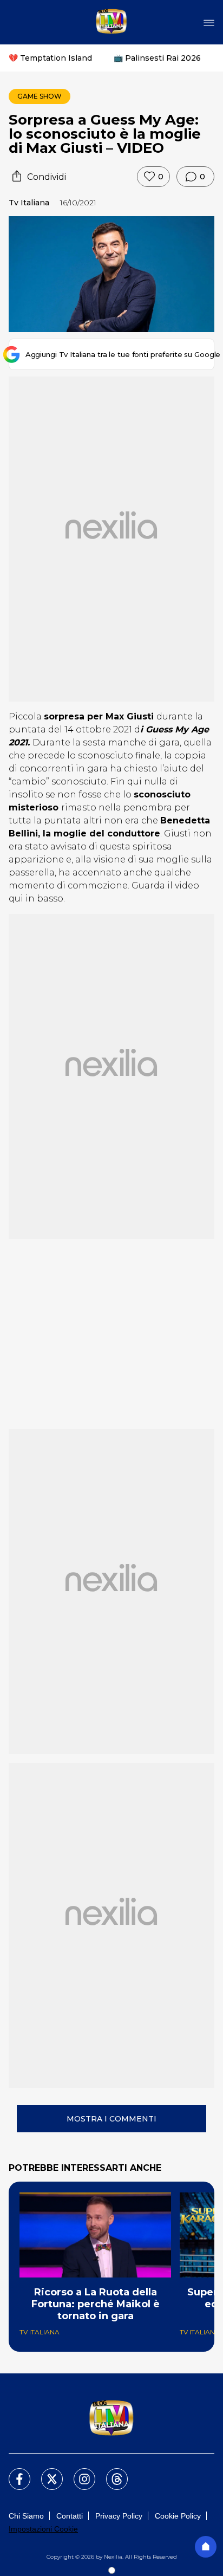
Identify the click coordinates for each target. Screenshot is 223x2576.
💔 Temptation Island (50, 58)
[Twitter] (45, 2473)
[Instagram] (78, 2473)
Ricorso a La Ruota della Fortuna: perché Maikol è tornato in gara (96, 2304)
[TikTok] (110, 2473)
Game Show (40, 96)
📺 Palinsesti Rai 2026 (157, 58)
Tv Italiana (29, 203)
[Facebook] (13, 2473)
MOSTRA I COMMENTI (111, 2119)
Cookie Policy (178, 2516)
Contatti (70, 2516)
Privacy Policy (119, 2516)
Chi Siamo (26, 2516)
